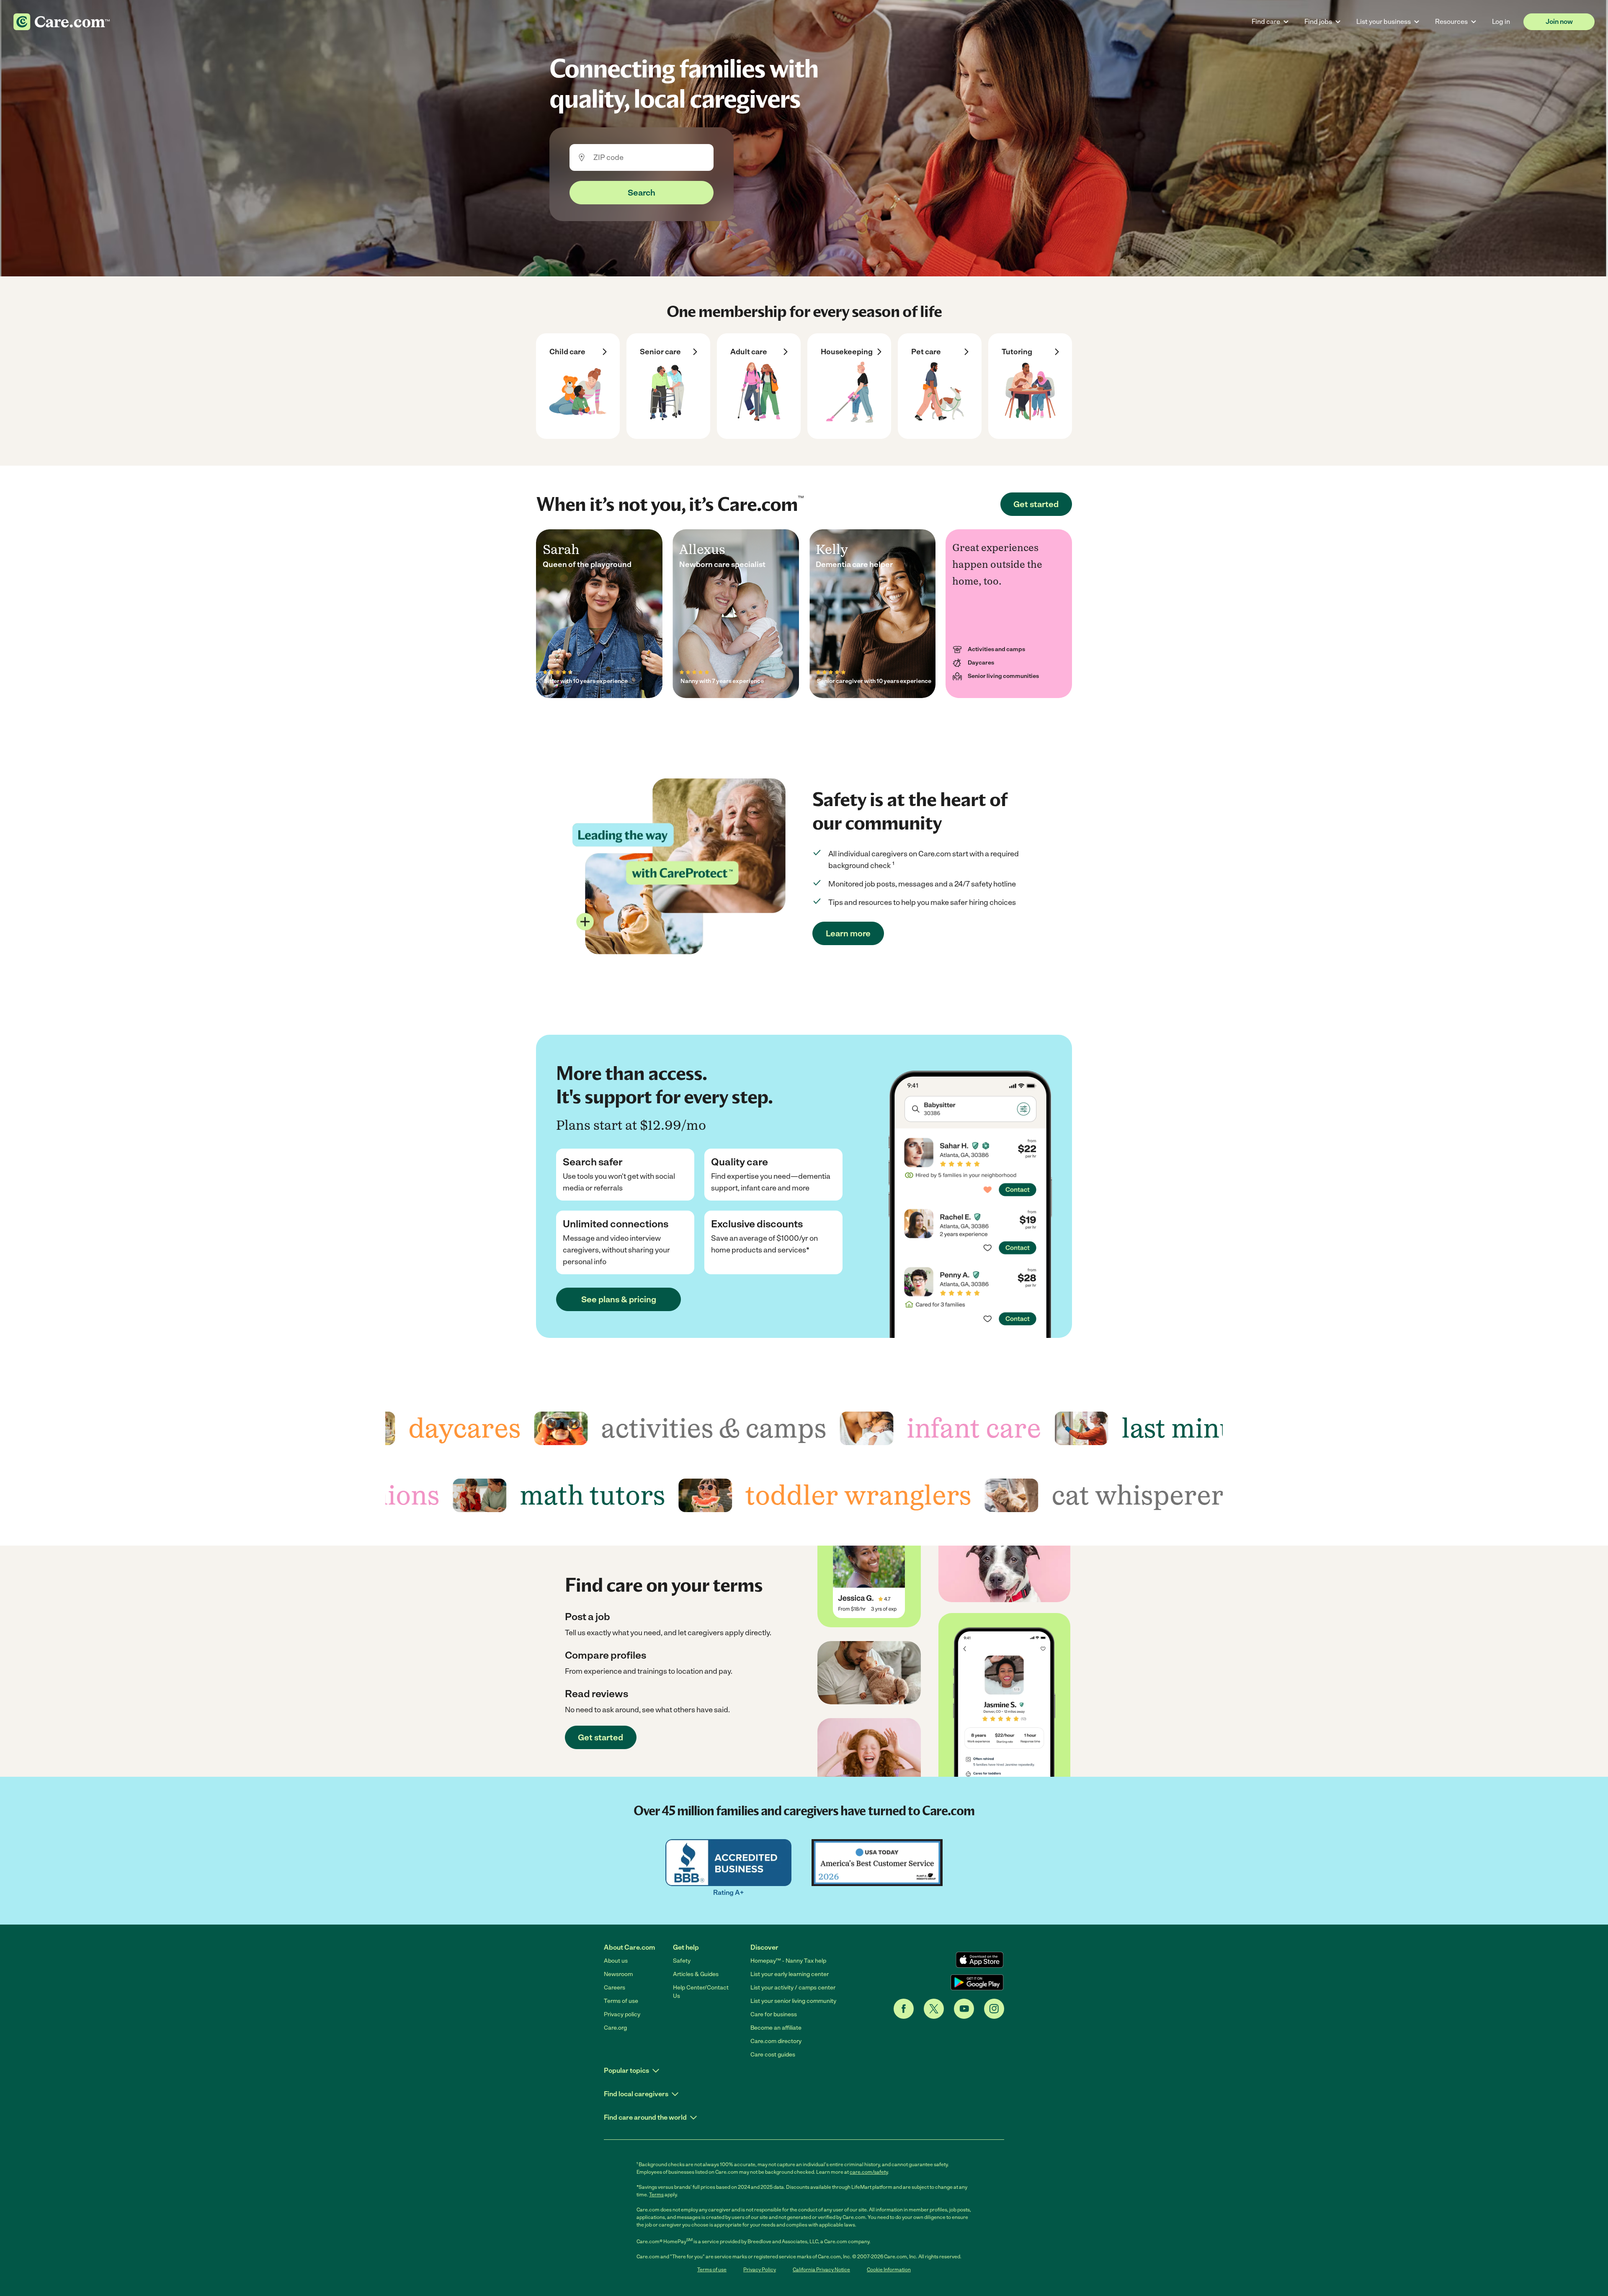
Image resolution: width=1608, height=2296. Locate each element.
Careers (615, 1988)
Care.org (615, 2028)
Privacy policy (622, 2014)
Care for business (774, 2014)
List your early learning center (790, 1974)
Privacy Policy (760, 2270)
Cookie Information (889, 2270)
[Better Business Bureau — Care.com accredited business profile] (728, 1863)
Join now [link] (1559, 22)
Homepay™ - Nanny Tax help (788, 1961)
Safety (682, 1961)
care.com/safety (869, 2172)
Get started (1036, 504)
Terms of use (621, 2001)
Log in (1501, 22)
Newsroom (618, 1974)
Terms (656, 2195)
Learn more (848, 933)
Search (642, 193)
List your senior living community (793, 2001)
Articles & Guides (696, 1974)
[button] (632, 2071)
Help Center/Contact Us (701, 1992)
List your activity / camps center (793, 1988)
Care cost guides (773, 2055)
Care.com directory (776, 2041)
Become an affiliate (776, 2028)
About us (616, 1961)
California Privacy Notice (821, 2270)
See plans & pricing (619, 1299)
